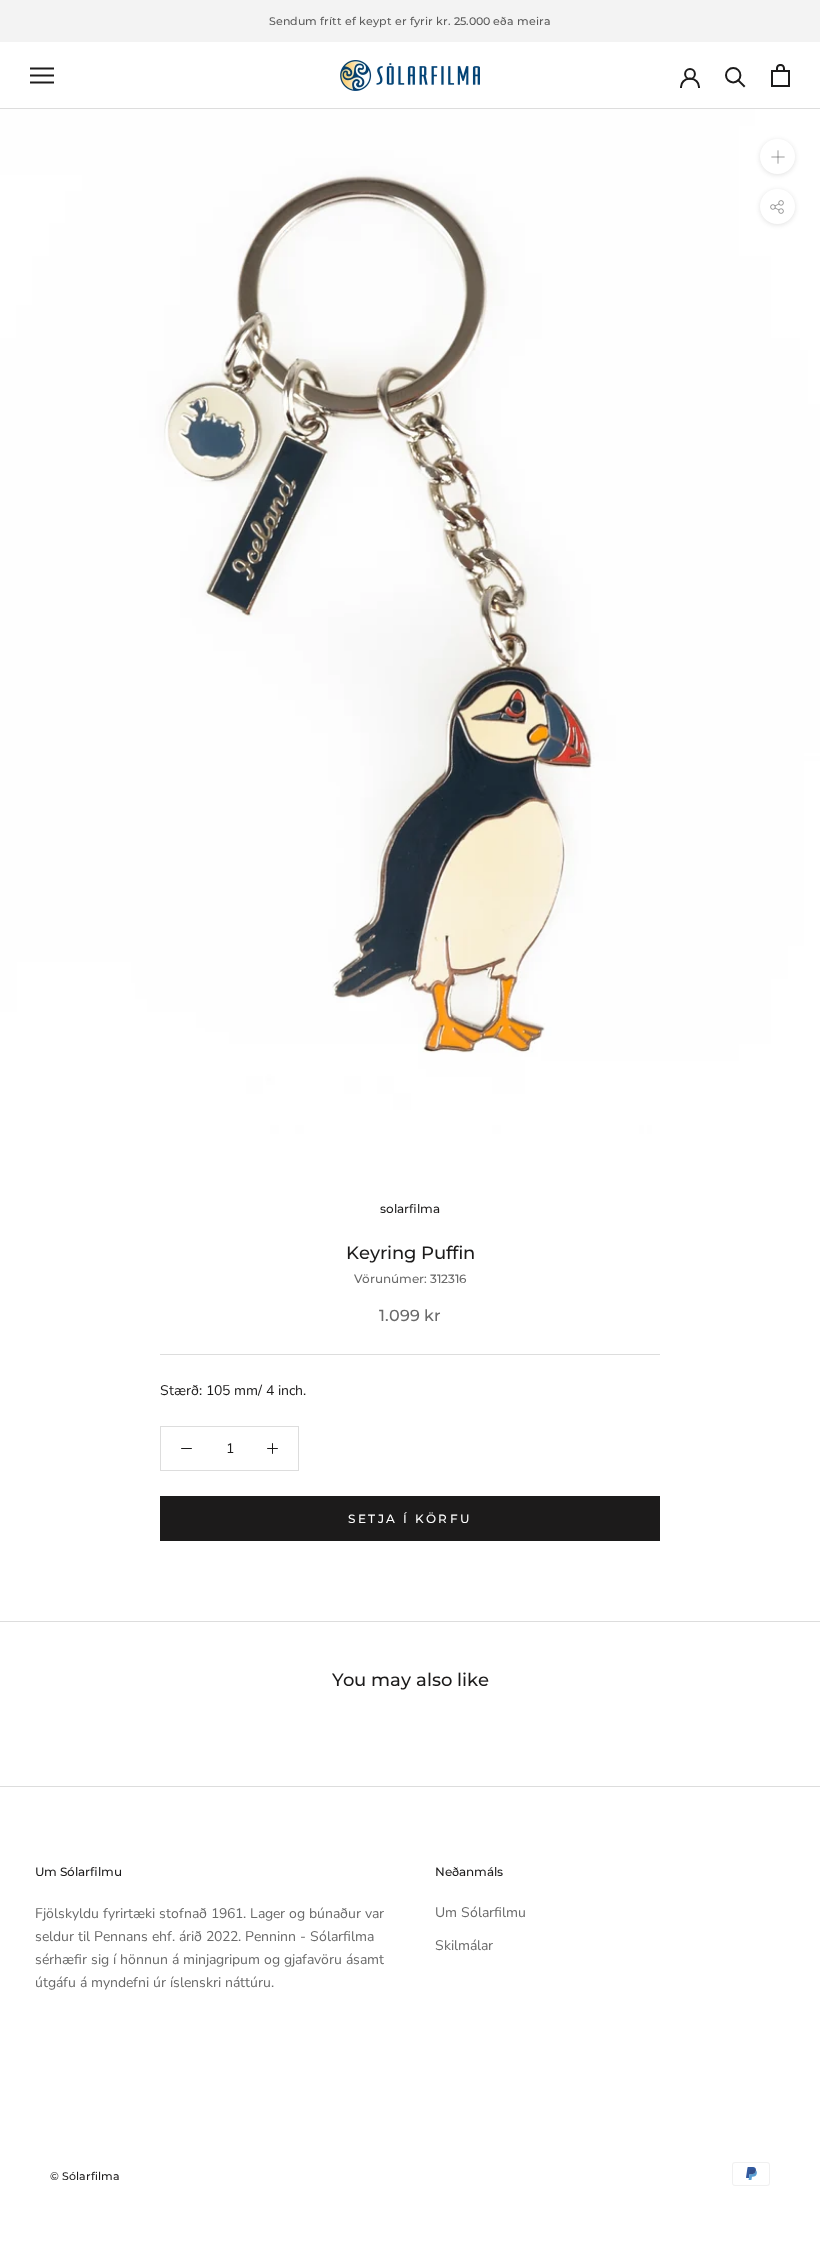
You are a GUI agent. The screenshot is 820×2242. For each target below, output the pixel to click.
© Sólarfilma (85, 2176)
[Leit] (735, 75)
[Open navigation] (42, 75)
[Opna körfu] (780, 75)
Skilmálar (464, 1945)
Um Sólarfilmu (480, 1912)
